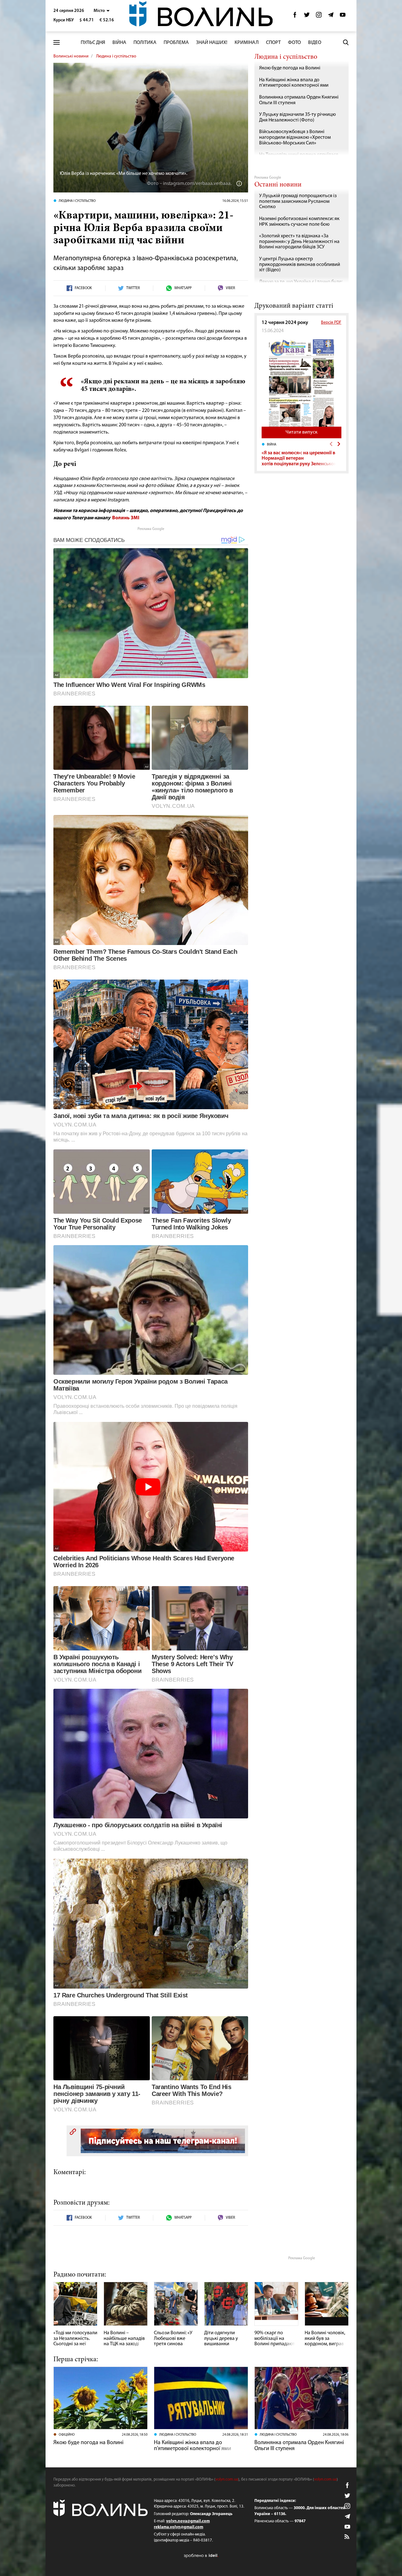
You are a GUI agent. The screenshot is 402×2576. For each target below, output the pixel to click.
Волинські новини (71, 56)
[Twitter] (307, 16)
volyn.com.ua (227, 2479)
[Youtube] (343, 16)
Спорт (273, 43)
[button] (102, 11)
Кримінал (247, 43)
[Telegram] (331, 16)
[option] (301, 454)
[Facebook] (295, 16)
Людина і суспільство (116, 56)
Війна (119, 43)
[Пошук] (346, 42)
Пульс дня (93, 43)
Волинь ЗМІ (126, 518)
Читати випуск (301, 432)
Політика (145, 43)
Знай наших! (212, 43)
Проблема (176, 43)
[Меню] (57, 43)
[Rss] (347, 2537)
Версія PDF (331, 323)
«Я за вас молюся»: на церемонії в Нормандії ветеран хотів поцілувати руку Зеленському (301, 459)
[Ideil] (201, 2555)
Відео (315, 43)
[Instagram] (319, 16)
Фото (294, 43)
